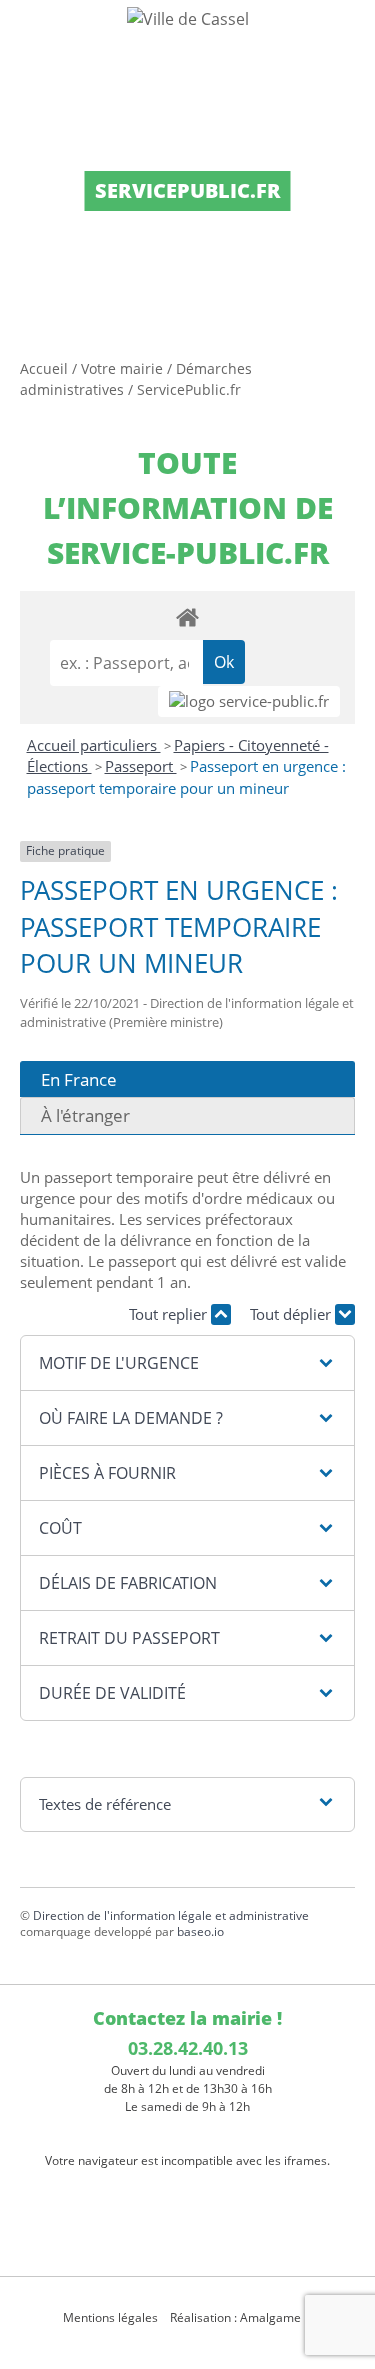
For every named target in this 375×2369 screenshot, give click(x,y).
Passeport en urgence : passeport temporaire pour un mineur (186, 777)
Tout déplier (292, 1314)
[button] (187, 1363)
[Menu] (28, 35)
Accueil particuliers (94, 745)
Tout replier (170, 1314)
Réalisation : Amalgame (237, 2317)
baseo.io (200, 1931)
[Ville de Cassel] (187, 18)
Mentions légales (110, 2317)
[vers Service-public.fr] (249, 701)
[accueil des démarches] (187, 616)
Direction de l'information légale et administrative (171, 1915)
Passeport (141, 766)
